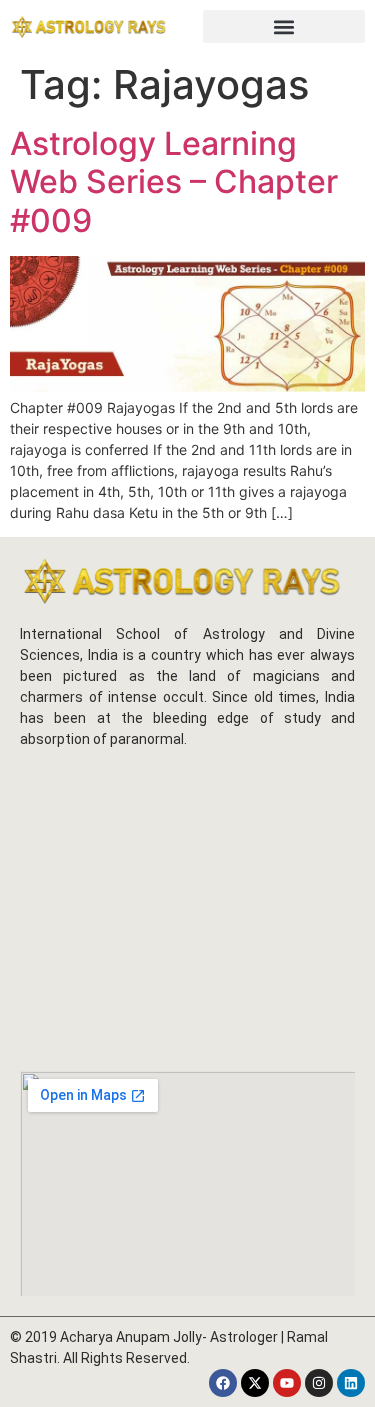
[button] (284, 26)
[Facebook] (223, 1383)
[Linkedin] (351, 1383)
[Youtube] (287, 1383)
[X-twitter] (255, 1383)
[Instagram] (319, 1383)
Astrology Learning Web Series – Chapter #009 (174, 182)
